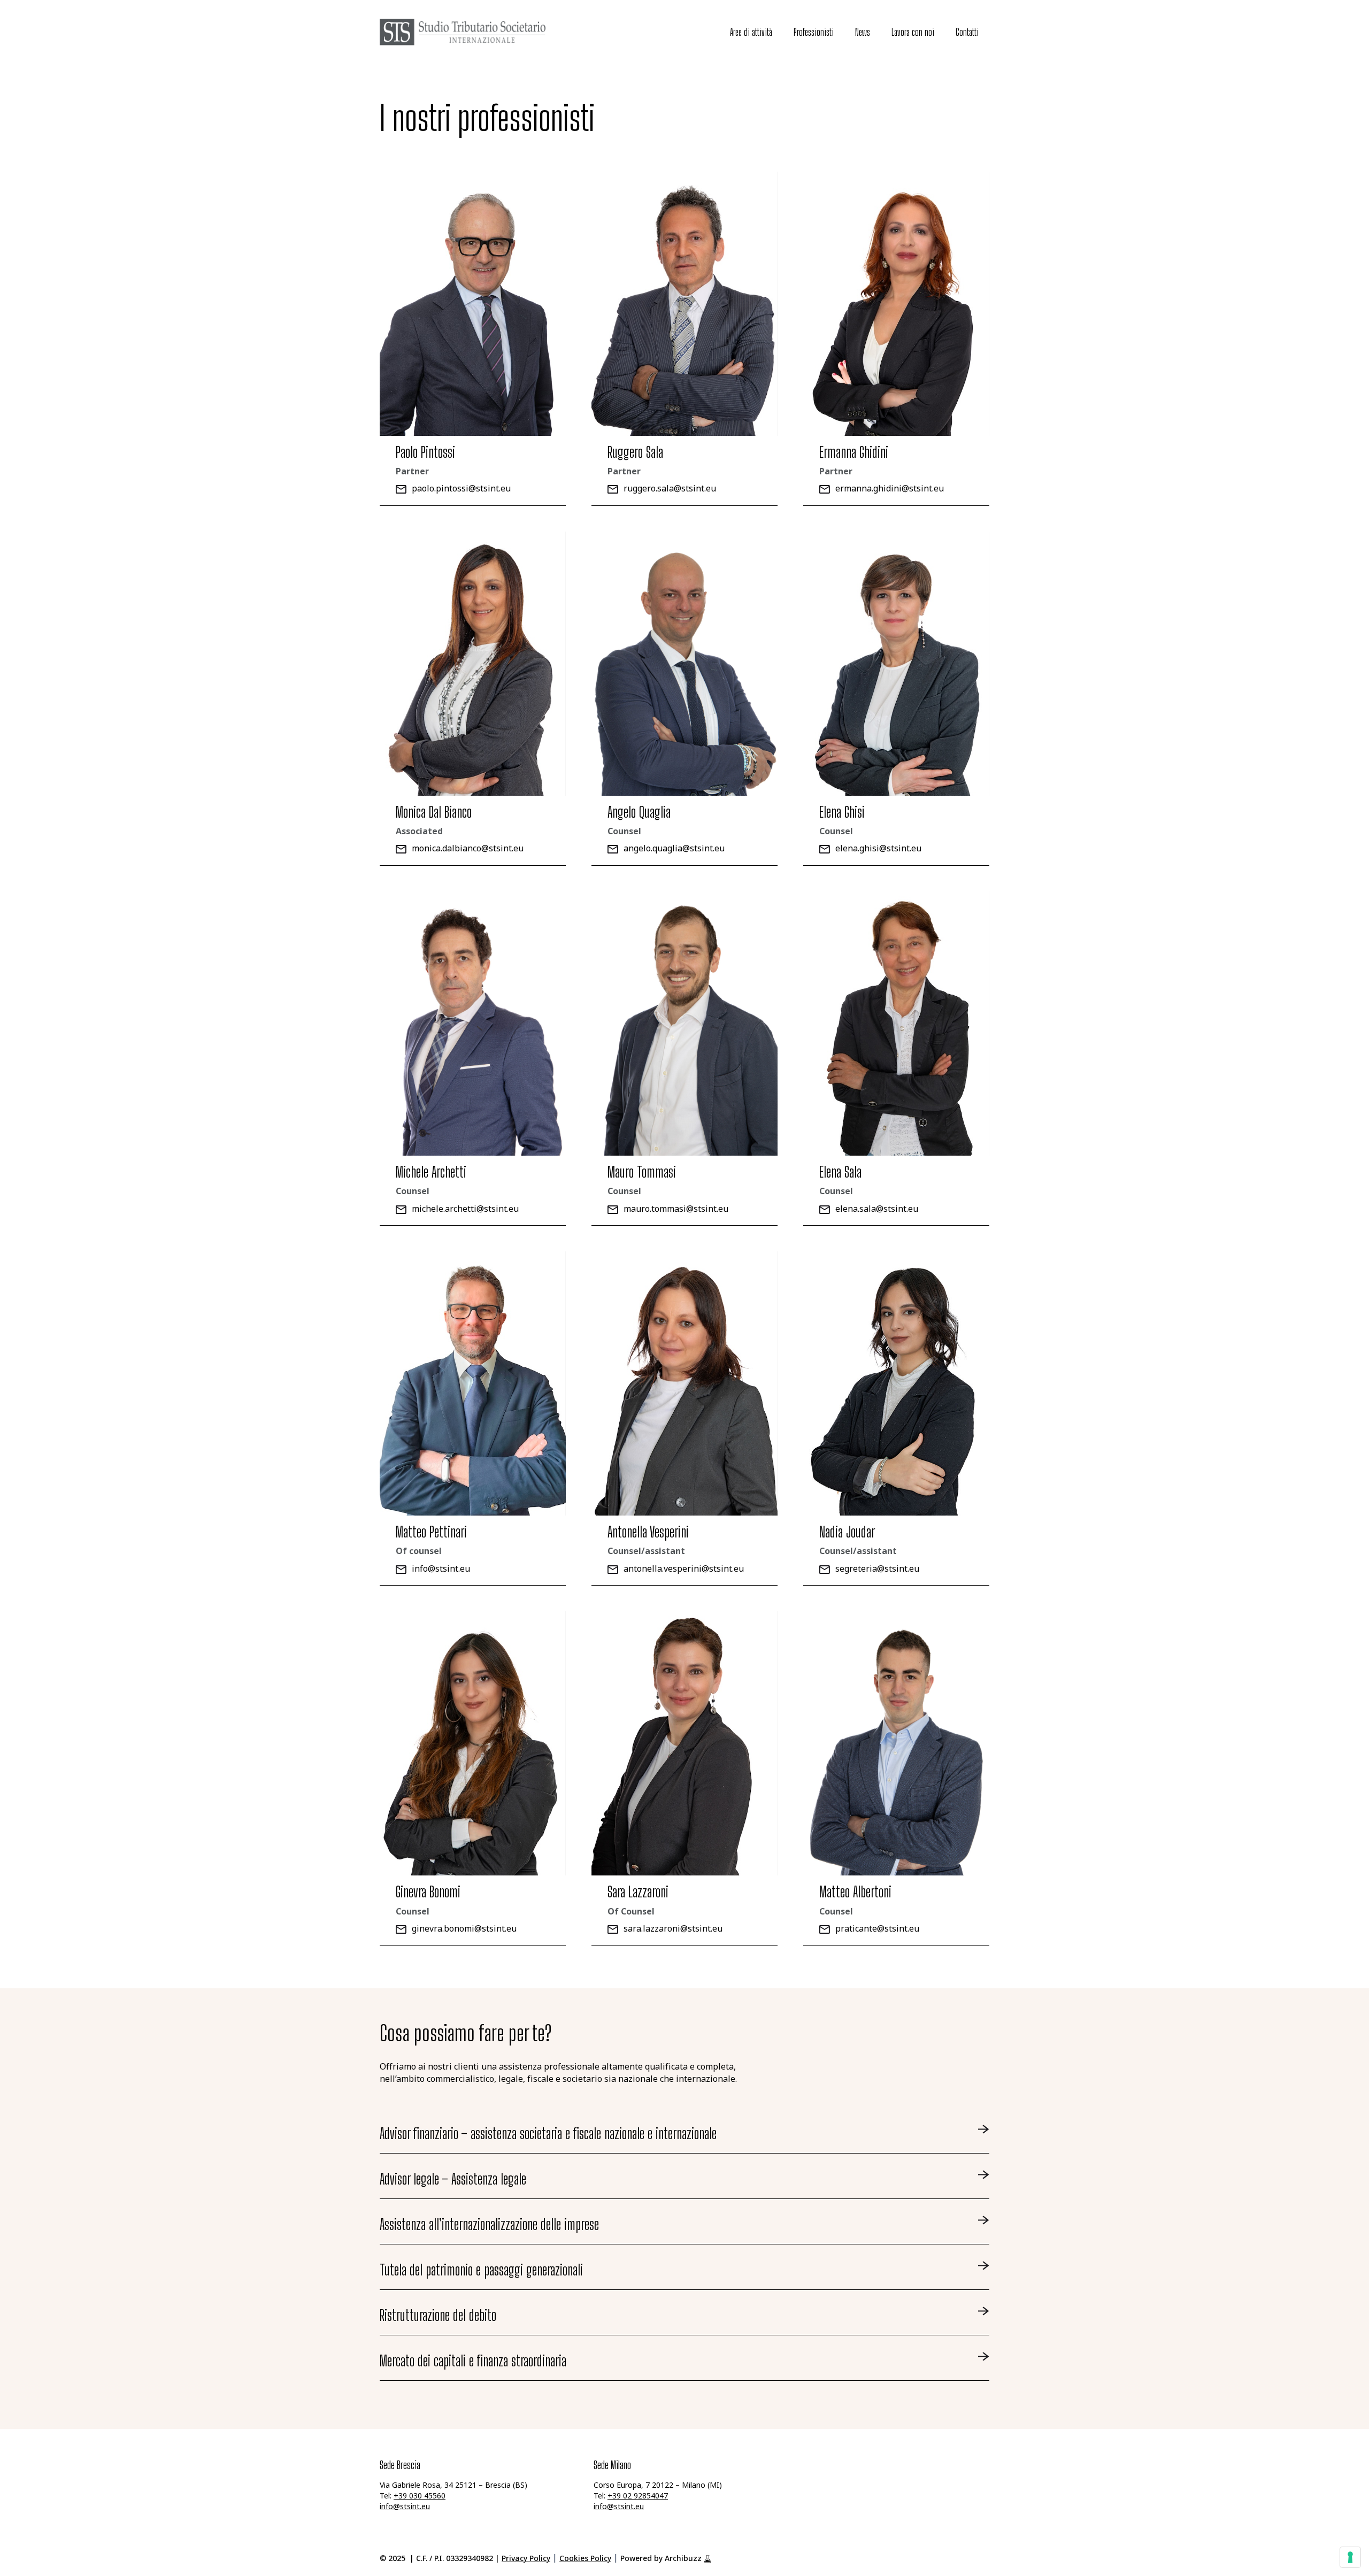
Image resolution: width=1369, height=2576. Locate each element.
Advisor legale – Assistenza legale (453, 2179)
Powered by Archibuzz (661, 2559)
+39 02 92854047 (638, 2497)
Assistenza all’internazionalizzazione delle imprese (489, 2224)
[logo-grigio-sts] (463, 32)
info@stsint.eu (405, 2507)
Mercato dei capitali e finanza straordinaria (473, 2360)
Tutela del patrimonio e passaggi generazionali (481, 2270)
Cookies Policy (585, 2559)
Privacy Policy (526, 2559)
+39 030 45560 (420, 2497)
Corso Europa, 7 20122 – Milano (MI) (658, 2486)
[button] (781, 32)
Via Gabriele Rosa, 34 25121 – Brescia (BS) (453, 2486)
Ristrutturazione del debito (438, 2315)
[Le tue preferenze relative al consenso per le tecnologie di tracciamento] (1350, 2557)
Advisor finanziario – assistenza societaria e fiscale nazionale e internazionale (548, 2133)
